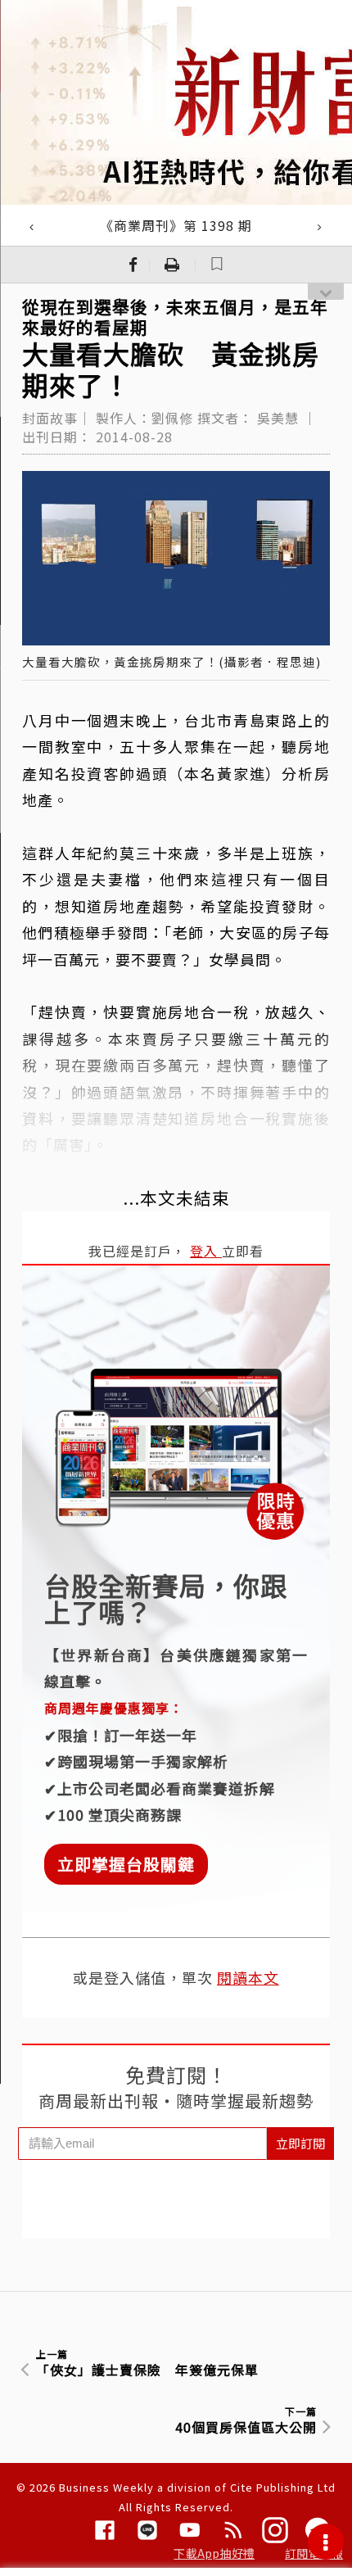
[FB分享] (133, 265)
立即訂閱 (300, 2143)
